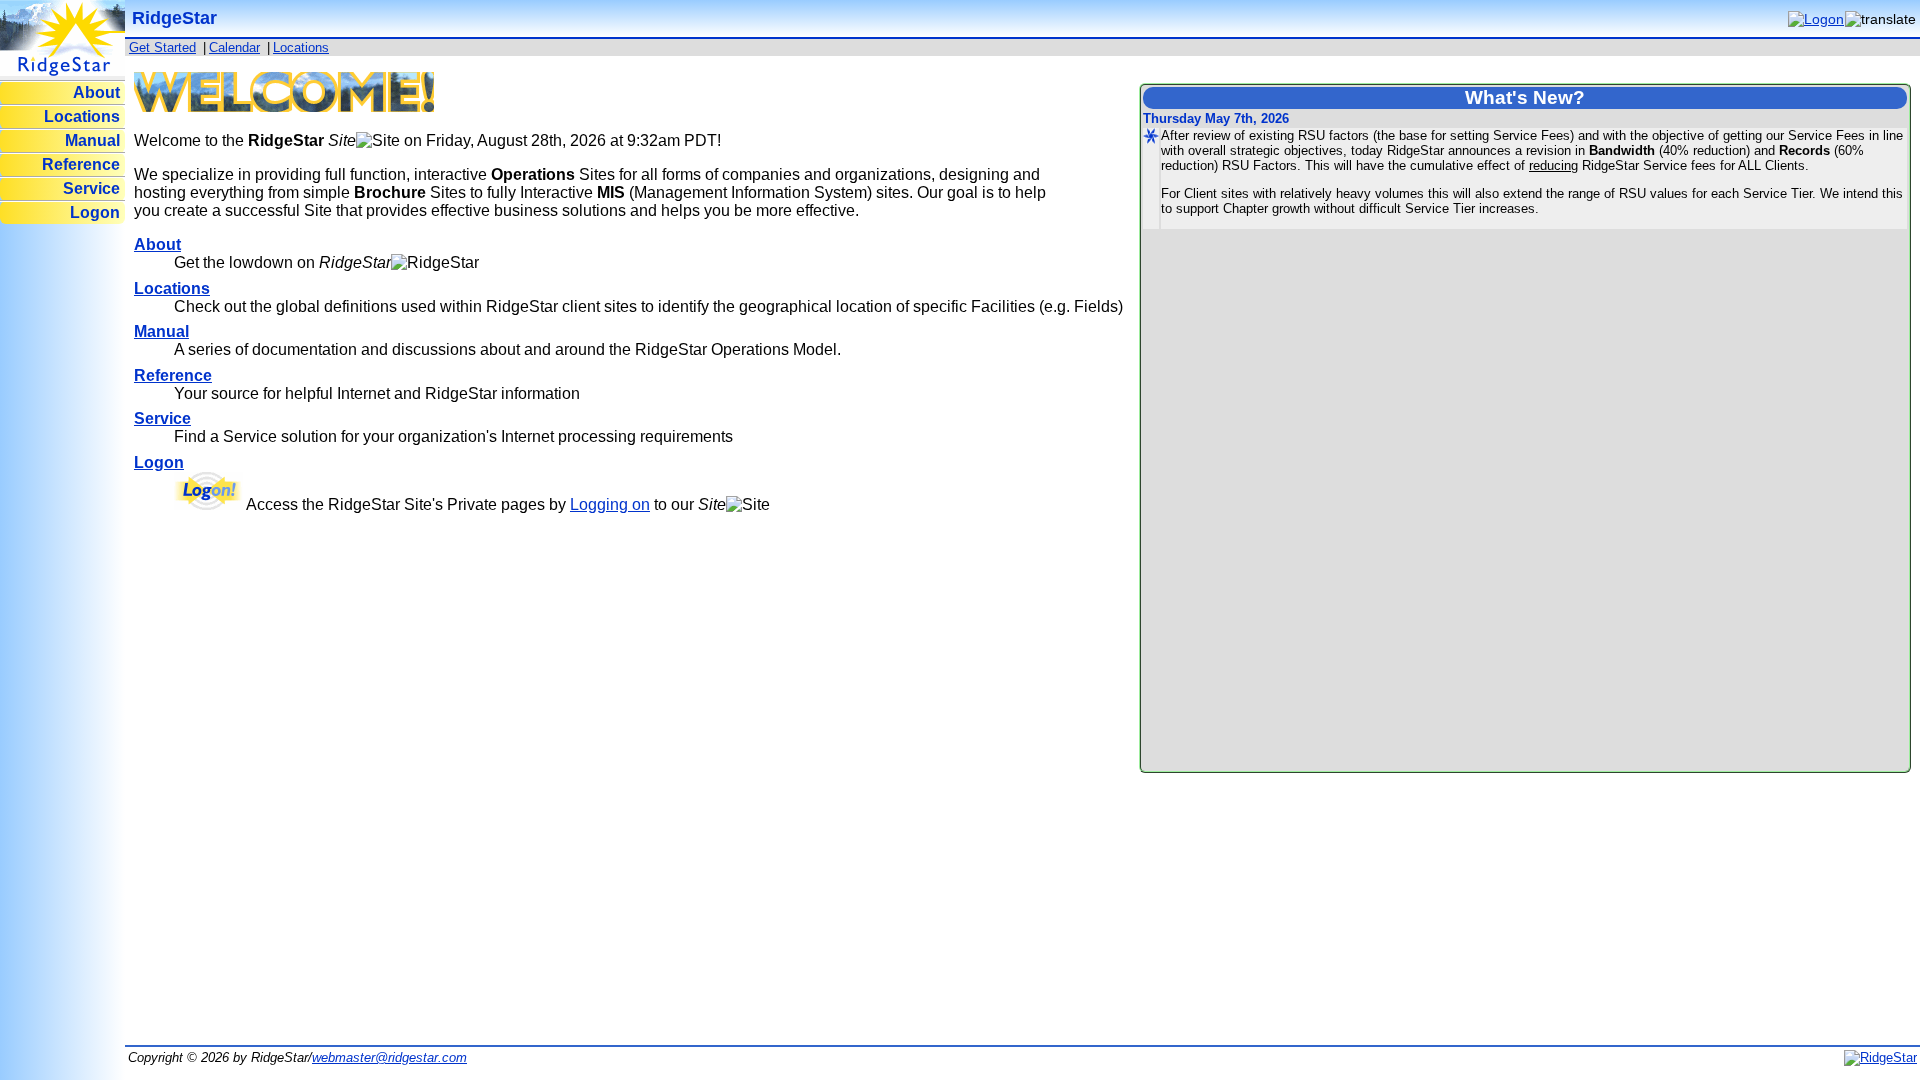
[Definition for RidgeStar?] (435, 263)
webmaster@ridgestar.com (389, 1057)
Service (91, 188)
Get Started (162, 47)
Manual (92, 140)
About (96, 92)
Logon (95, 212)
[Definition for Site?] (378, 141)
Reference (81, 164)
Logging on (610, 504)
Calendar (234, 47)
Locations (82, 116)
